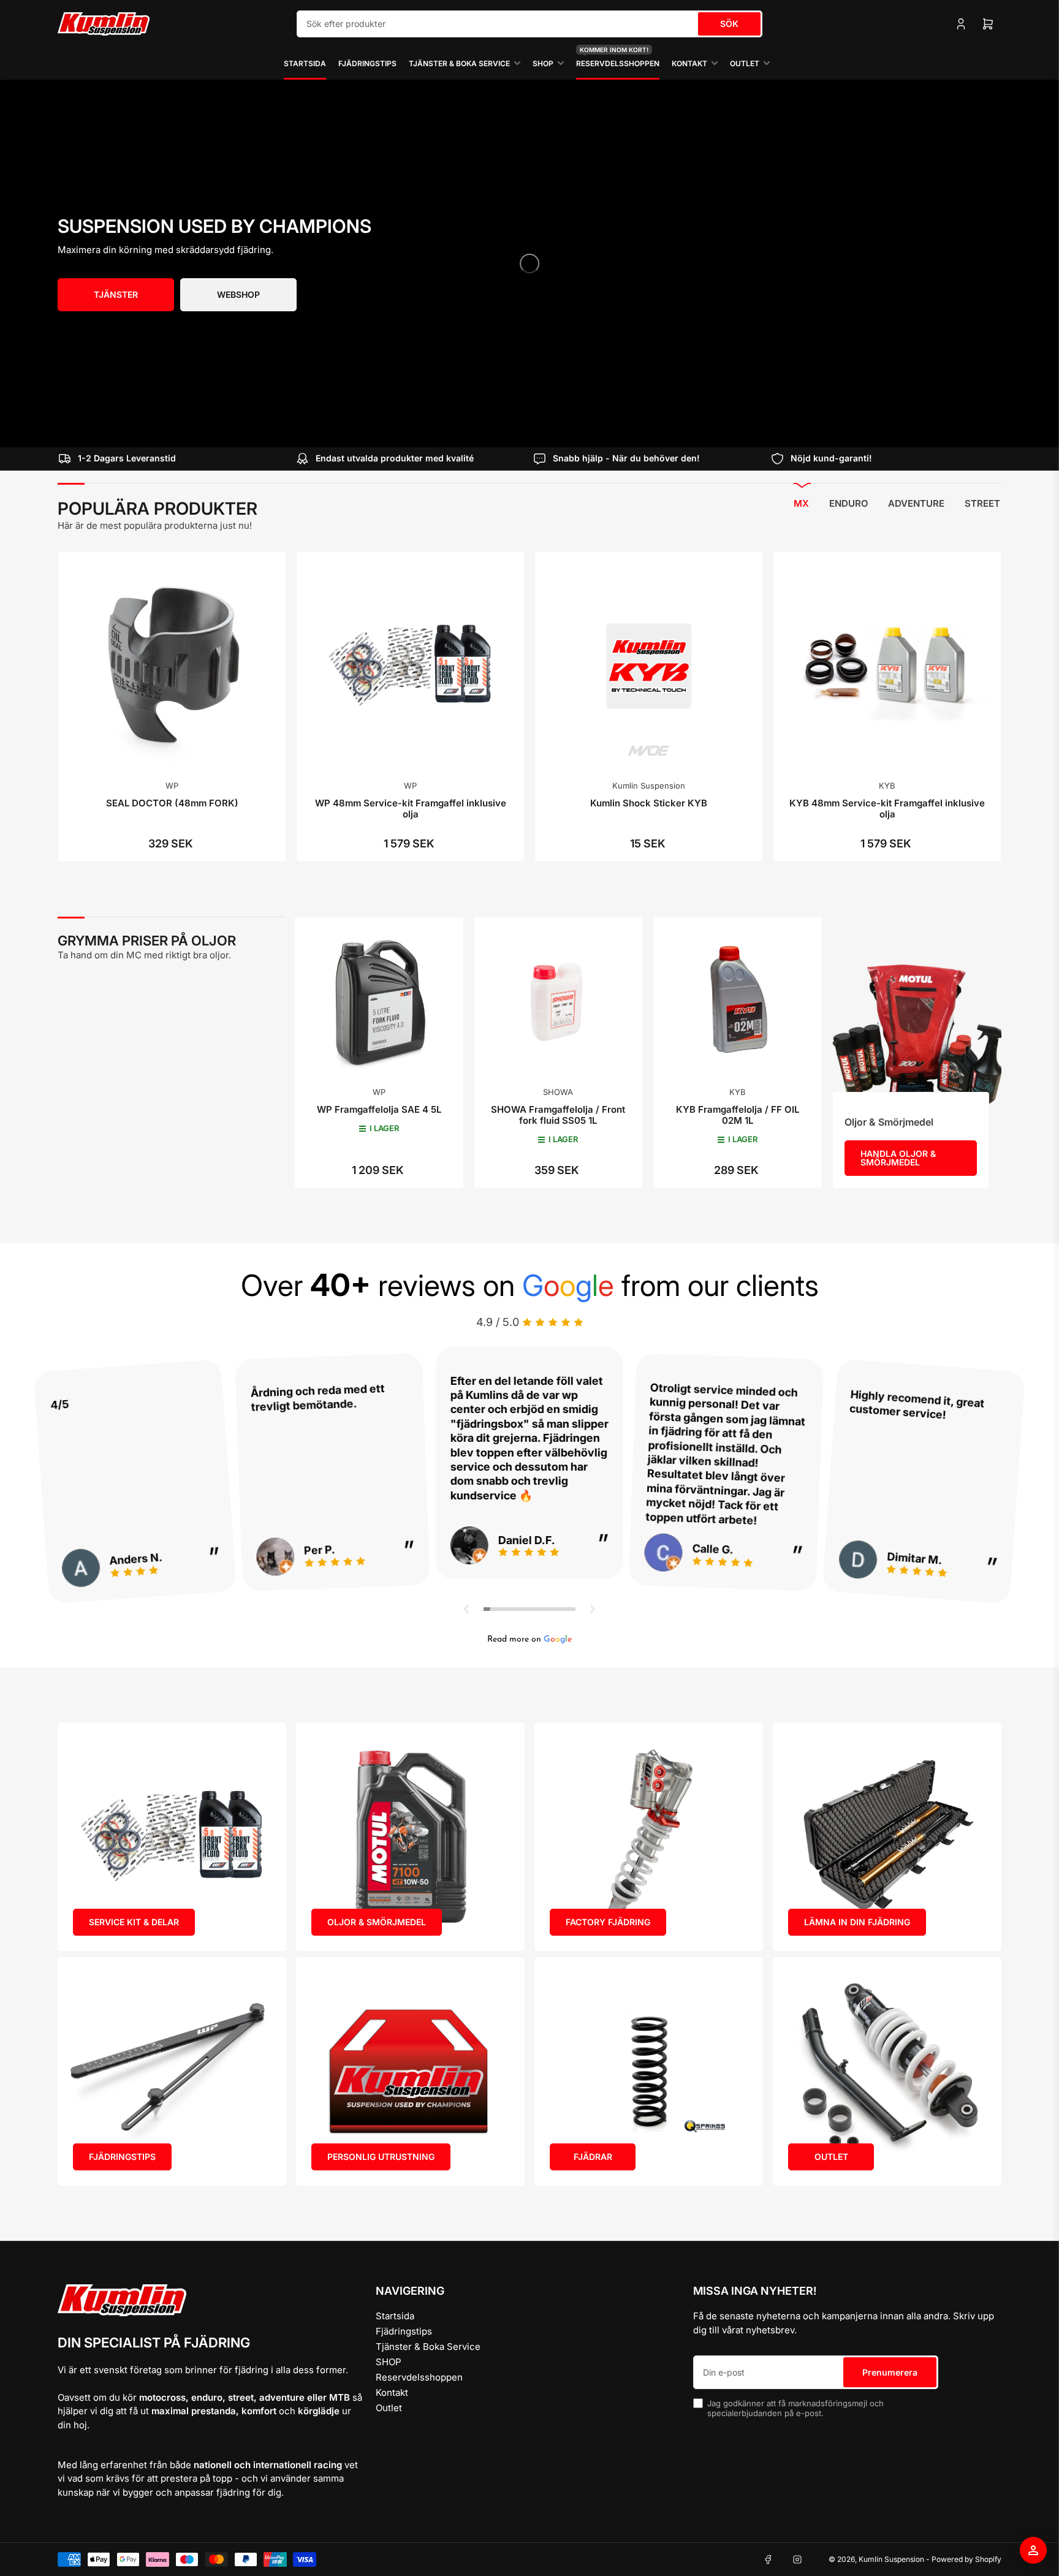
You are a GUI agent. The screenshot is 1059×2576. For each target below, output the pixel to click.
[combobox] (529, 24)
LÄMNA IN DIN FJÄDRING (857, 1922)
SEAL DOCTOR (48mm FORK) (172, 803)
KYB (887, 786)
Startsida (305, 63)
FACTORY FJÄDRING (608, 1922)
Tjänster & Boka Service (459, 63)
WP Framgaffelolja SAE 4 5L (379, 1109)
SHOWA (558, 1092)
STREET (982, 503)
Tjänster (116, 294)
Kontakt (689, 63)
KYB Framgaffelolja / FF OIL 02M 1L (738, 1115)
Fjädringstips (367, 63)
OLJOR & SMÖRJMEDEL (377, 1922)
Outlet (745, 63)
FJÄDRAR (593, 2157)
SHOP (543, 63)
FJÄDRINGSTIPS (122, 2157)
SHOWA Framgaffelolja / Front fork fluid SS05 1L (558, 1115)
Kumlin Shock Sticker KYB (649, 803)
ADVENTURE (916, 503)
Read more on (529, 1639)
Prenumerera (890, 2372)
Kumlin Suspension (649, 786)
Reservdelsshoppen (618, 58)
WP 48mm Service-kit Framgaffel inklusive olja (411, 809)
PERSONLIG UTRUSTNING (381, 2157)
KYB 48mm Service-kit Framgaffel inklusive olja (887, 809)
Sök (729, 24)
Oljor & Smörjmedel (889, 1122)
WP (172, 786)
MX (801, 503)
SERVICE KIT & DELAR (134, 1922)
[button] (467, 1609)
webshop (238, 294)
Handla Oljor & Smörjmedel (898, 1158)
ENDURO (849, 503)
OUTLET (831, 2157)
